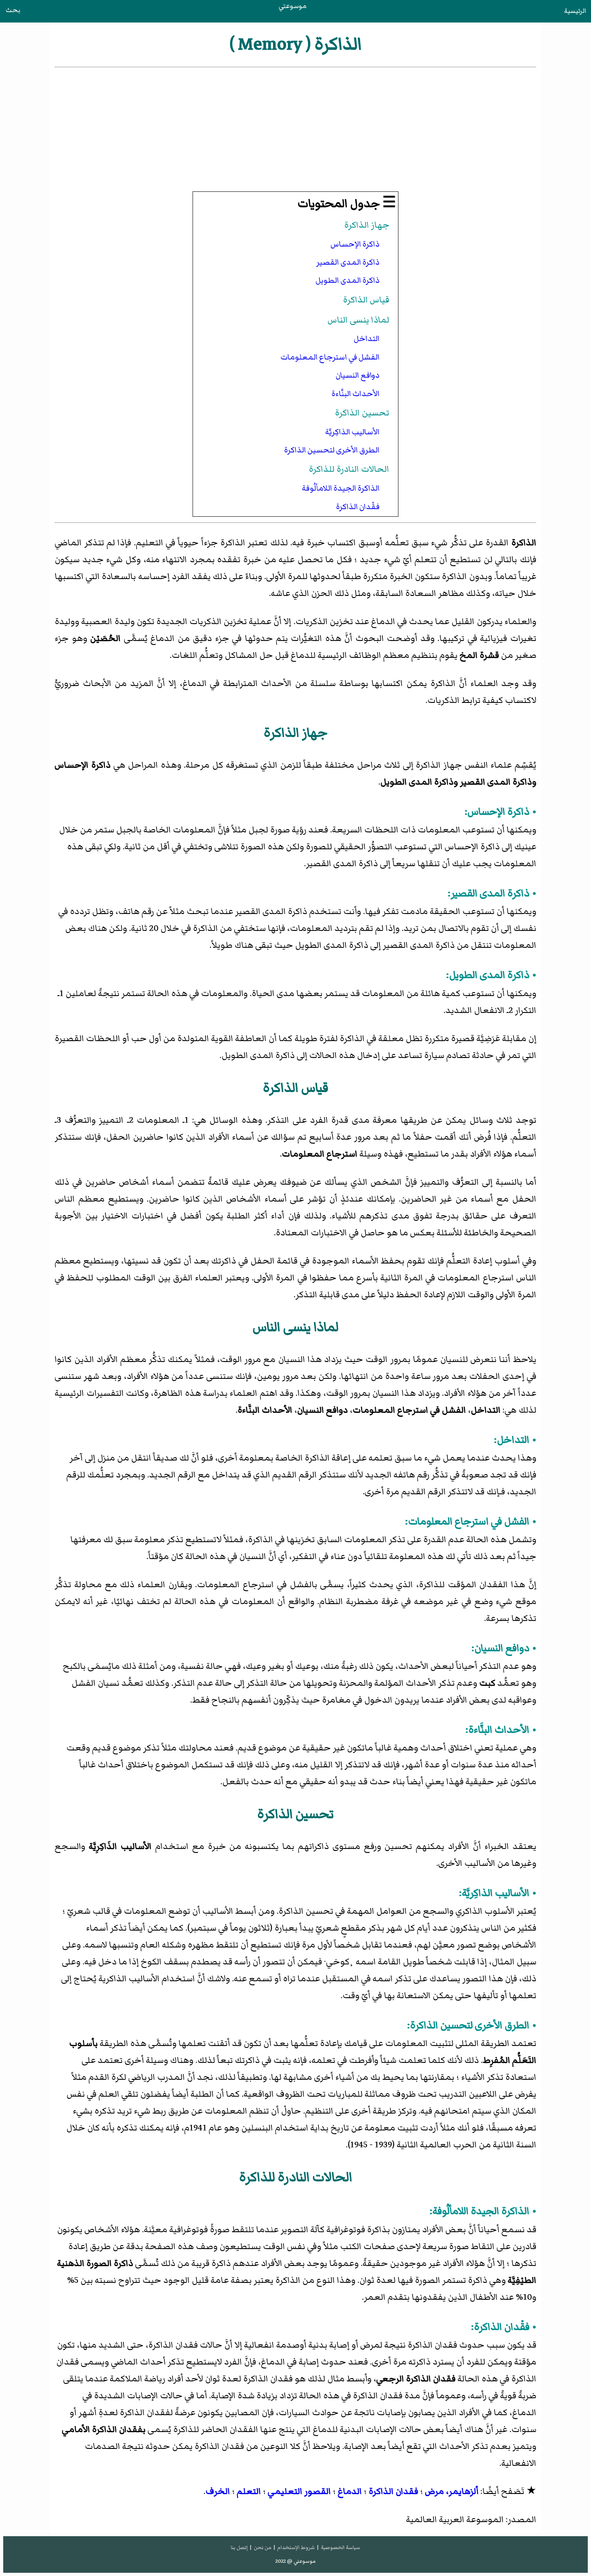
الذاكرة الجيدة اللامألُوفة (341, 488)
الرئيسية (575, 11)
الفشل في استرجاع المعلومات (330, 357)
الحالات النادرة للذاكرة (349, 469)
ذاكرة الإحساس (355, 244)
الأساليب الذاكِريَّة (352, 432)
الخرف (218, 2491)
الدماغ (350, 2491)
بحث (13, 10)
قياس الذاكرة (366, 300)
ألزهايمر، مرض (452, 2491)
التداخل (367, 339)
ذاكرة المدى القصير (348, 262)
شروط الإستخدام (296, 2547)
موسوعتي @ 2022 (295, 2561)
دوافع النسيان (358, 375)
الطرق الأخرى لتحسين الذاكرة (332, 450)
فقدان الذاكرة (393, 2491)
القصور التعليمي (299, 2491)
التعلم (249, 2491)
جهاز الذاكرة (367, 225)
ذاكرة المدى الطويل (348, 280)
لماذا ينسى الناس (358, 320)
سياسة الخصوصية (341, 2547)
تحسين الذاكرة (362, 413)
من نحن (263, 2547)
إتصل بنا (239, 2547)
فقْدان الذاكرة (358, 507)
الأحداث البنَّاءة (356, 394)
